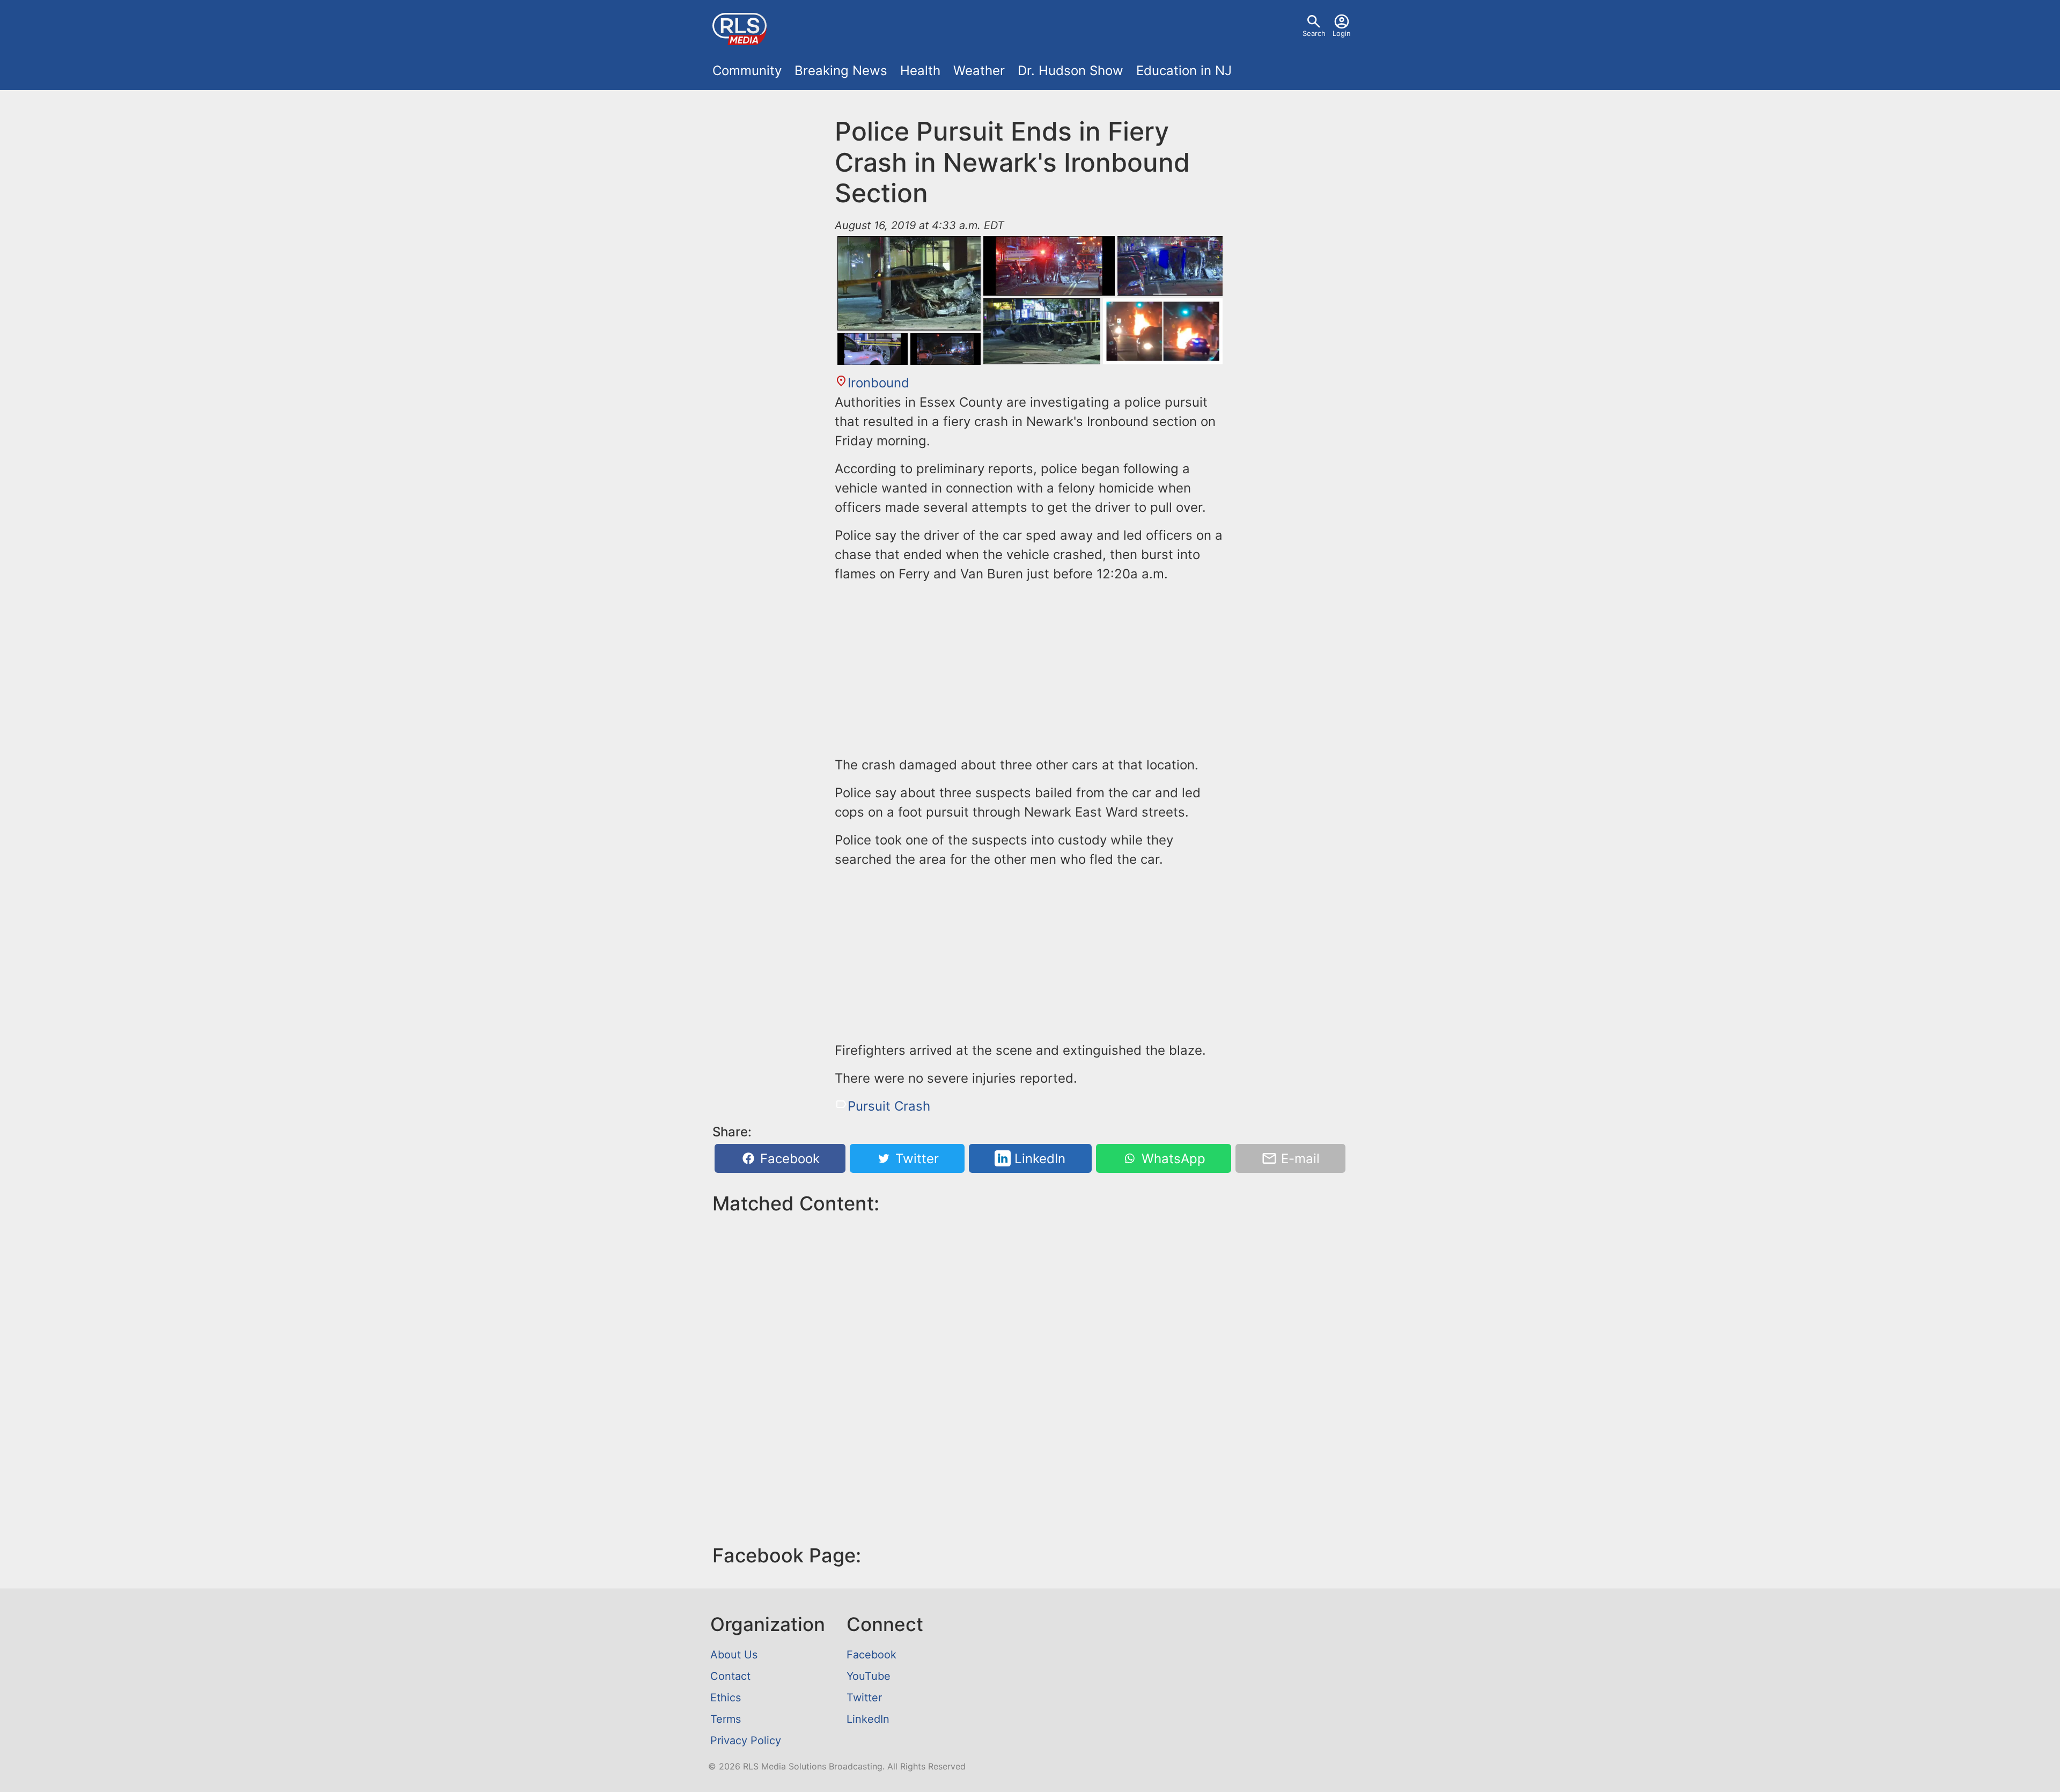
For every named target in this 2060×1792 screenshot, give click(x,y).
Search (1314, 33)
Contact (730, 1676)
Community (747, 71)
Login (1342, 33)
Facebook (788, 1159)
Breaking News (841, 71)
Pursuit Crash (889, 1106)
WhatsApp (1172, 1159)
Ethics (726, 1698)
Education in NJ (1184, 71)
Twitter (915, 1159)
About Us (734, 1655)
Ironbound (878, 383)
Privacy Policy (746, 1740)
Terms (726, 1719)
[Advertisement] (1030, 667)
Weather (979, 71)
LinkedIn (1038, 1159)
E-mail (1298, 1159)
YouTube (869, 1676)
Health (920, 71)
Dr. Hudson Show (1071, 71)
